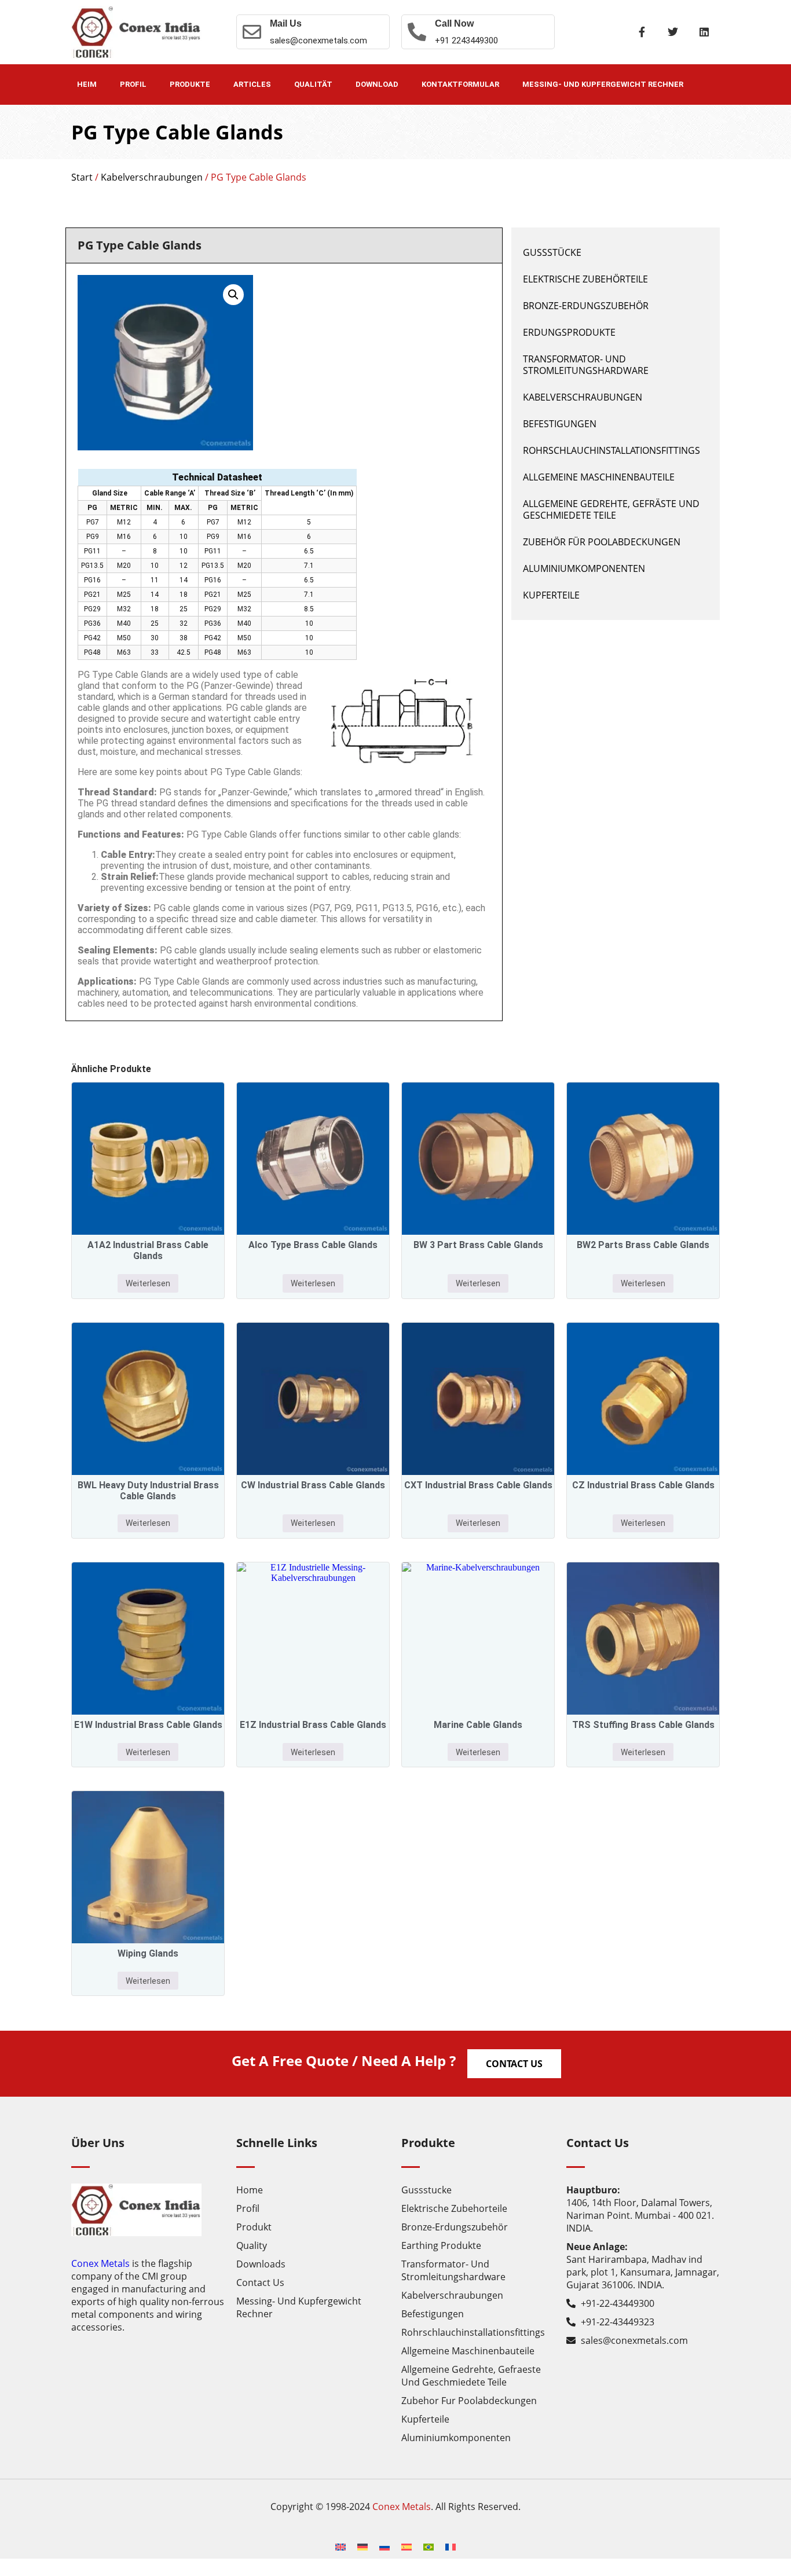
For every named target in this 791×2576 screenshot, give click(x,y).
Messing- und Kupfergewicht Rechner (603, 84)
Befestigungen (560, 424)
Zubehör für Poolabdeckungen (602, 542)
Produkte (190, 84)
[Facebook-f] (642, 32)
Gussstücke (552, 252)
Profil (133, 84)
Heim (87, 84)
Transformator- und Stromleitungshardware (586, 365)
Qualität (313, 84)
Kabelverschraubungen (152, 177)
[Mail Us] (252, 32)
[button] (233, 295)
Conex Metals (100, 2263)
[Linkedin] (704, 32)
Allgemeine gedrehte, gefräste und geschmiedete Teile (611, 509)
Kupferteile (551, 595)
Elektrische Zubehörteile (585, 279)
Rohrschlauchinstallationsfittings (611, 450)
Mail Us (286, 23)
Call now (454, 23)
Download (377, 84)
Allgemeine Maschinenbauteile (599, 477)
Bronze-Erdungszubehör (586, 306)
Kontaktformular (460, 84)
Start (82, 177)
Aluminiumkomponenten (584, 568)
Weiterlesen (148, 1283)
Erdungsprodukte (569, 332)
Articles (252, 84)
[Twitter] (673, 32)
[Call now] (417, 32)
